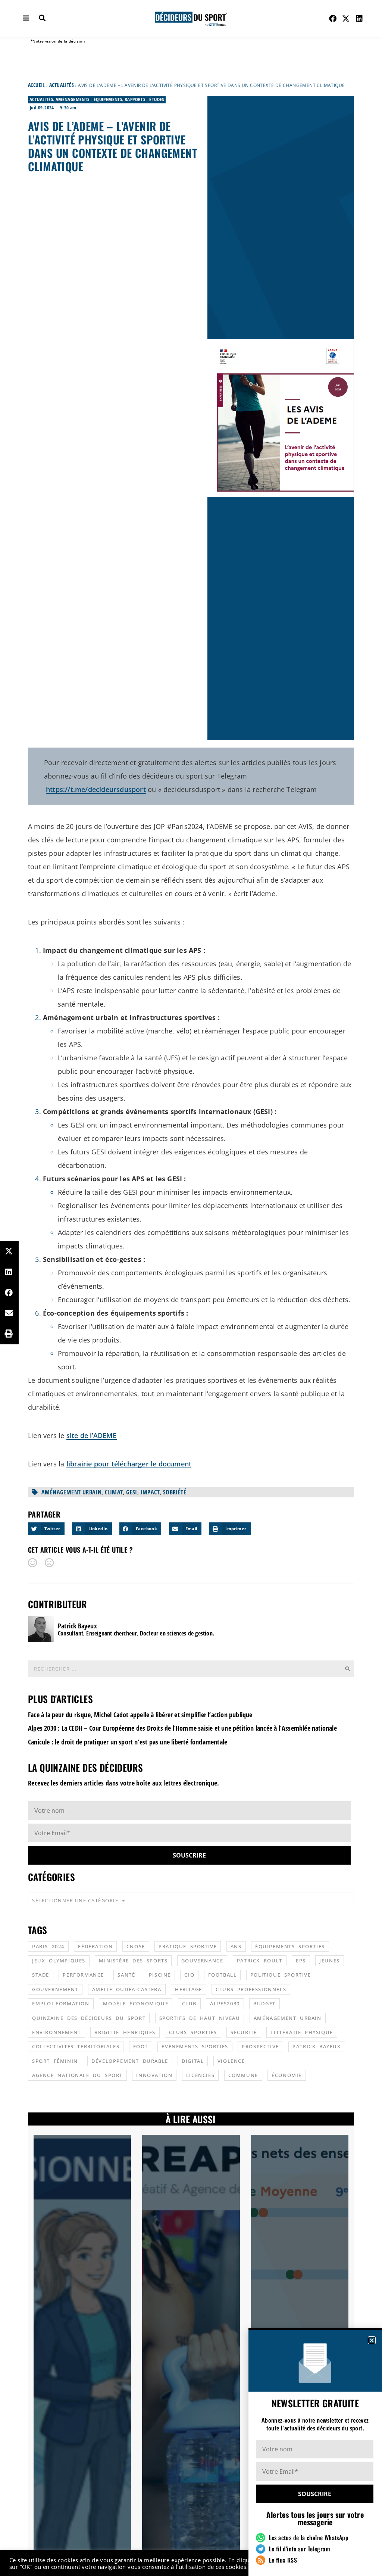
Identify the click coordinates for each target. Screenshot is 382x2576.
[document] (191, 1288)
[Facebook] (333, 19)
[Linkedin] (359, 19)
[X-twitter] (346, 19)
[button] (372, 2340)
